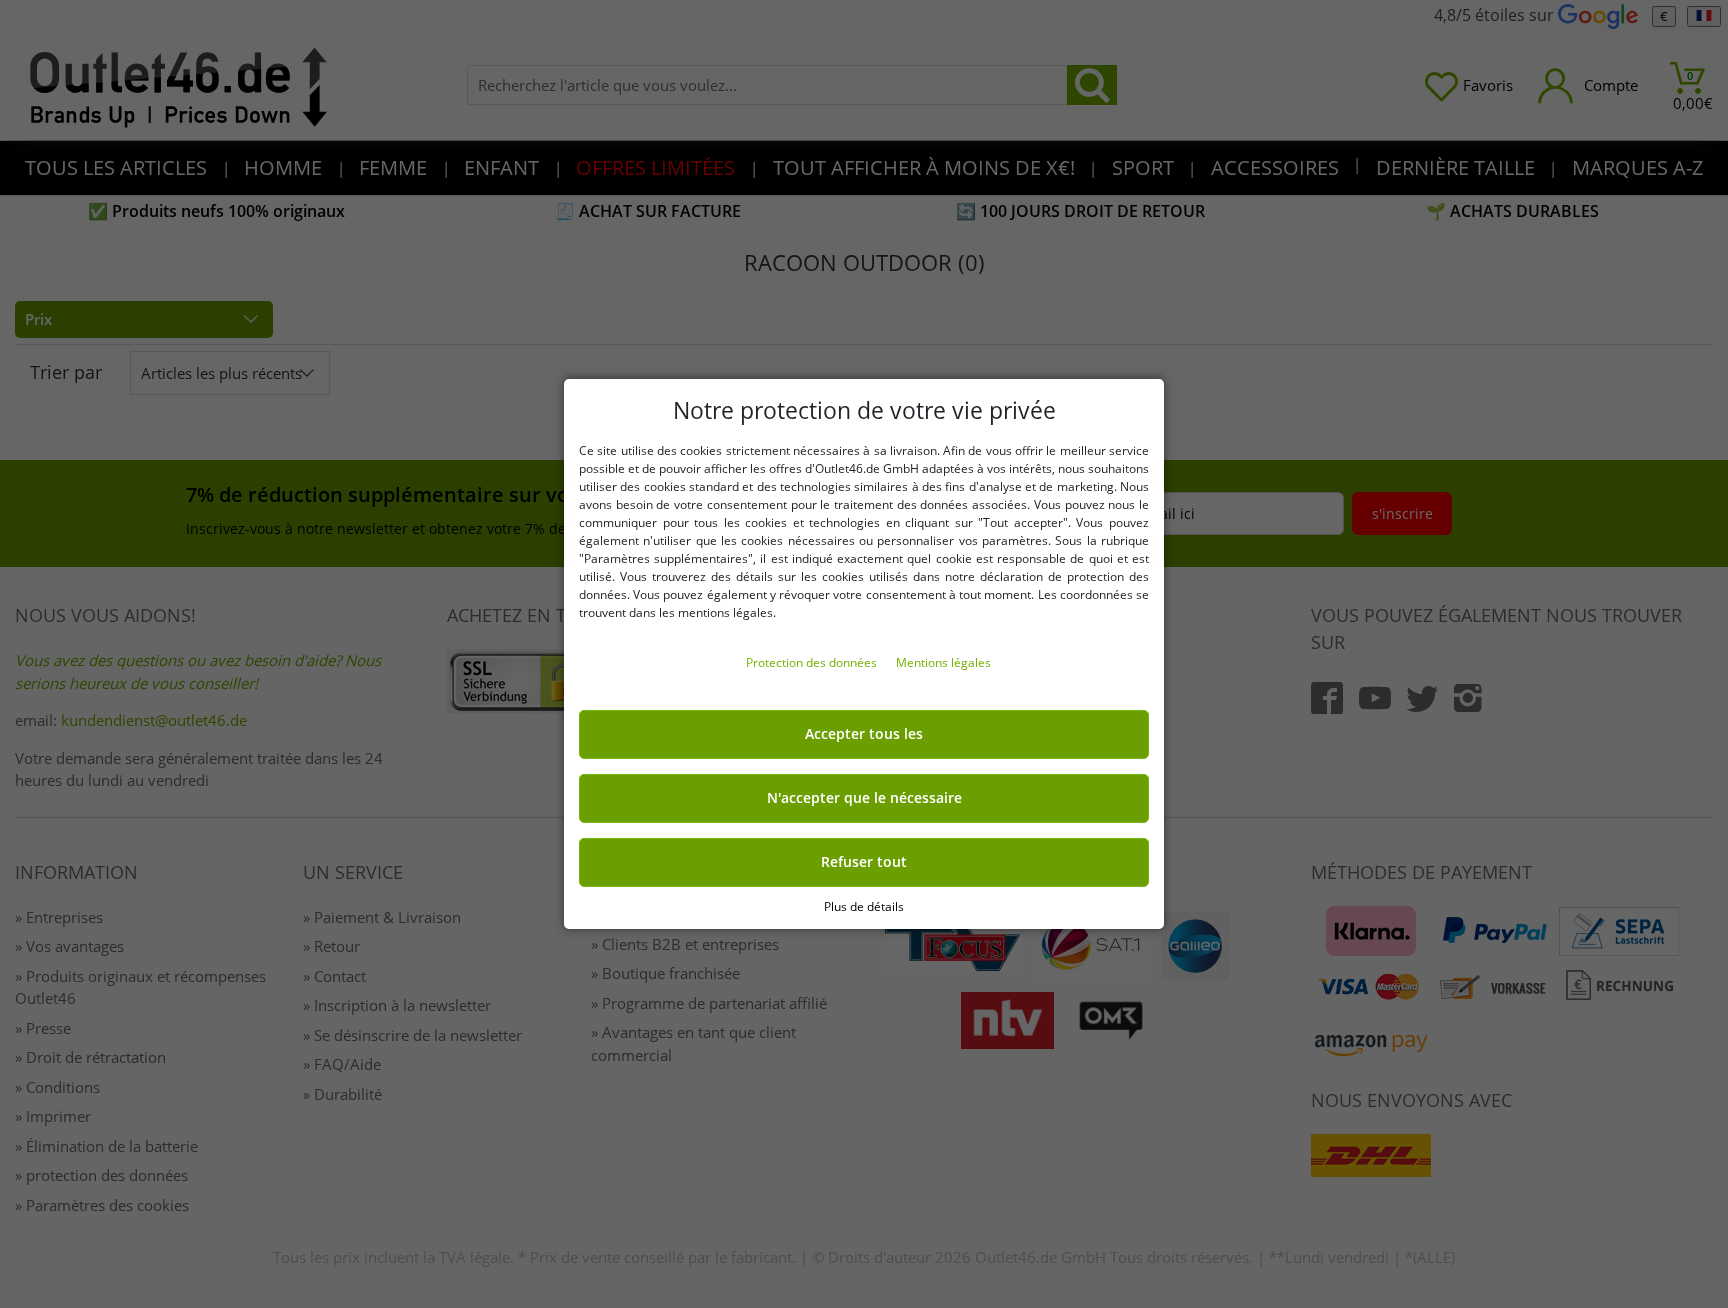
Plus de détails (864, 906)
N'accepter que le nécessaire (864, 798)
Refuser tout (864, 862)
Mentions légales (943, 662)
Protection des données (813, 662)
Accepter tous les (864, 734)
